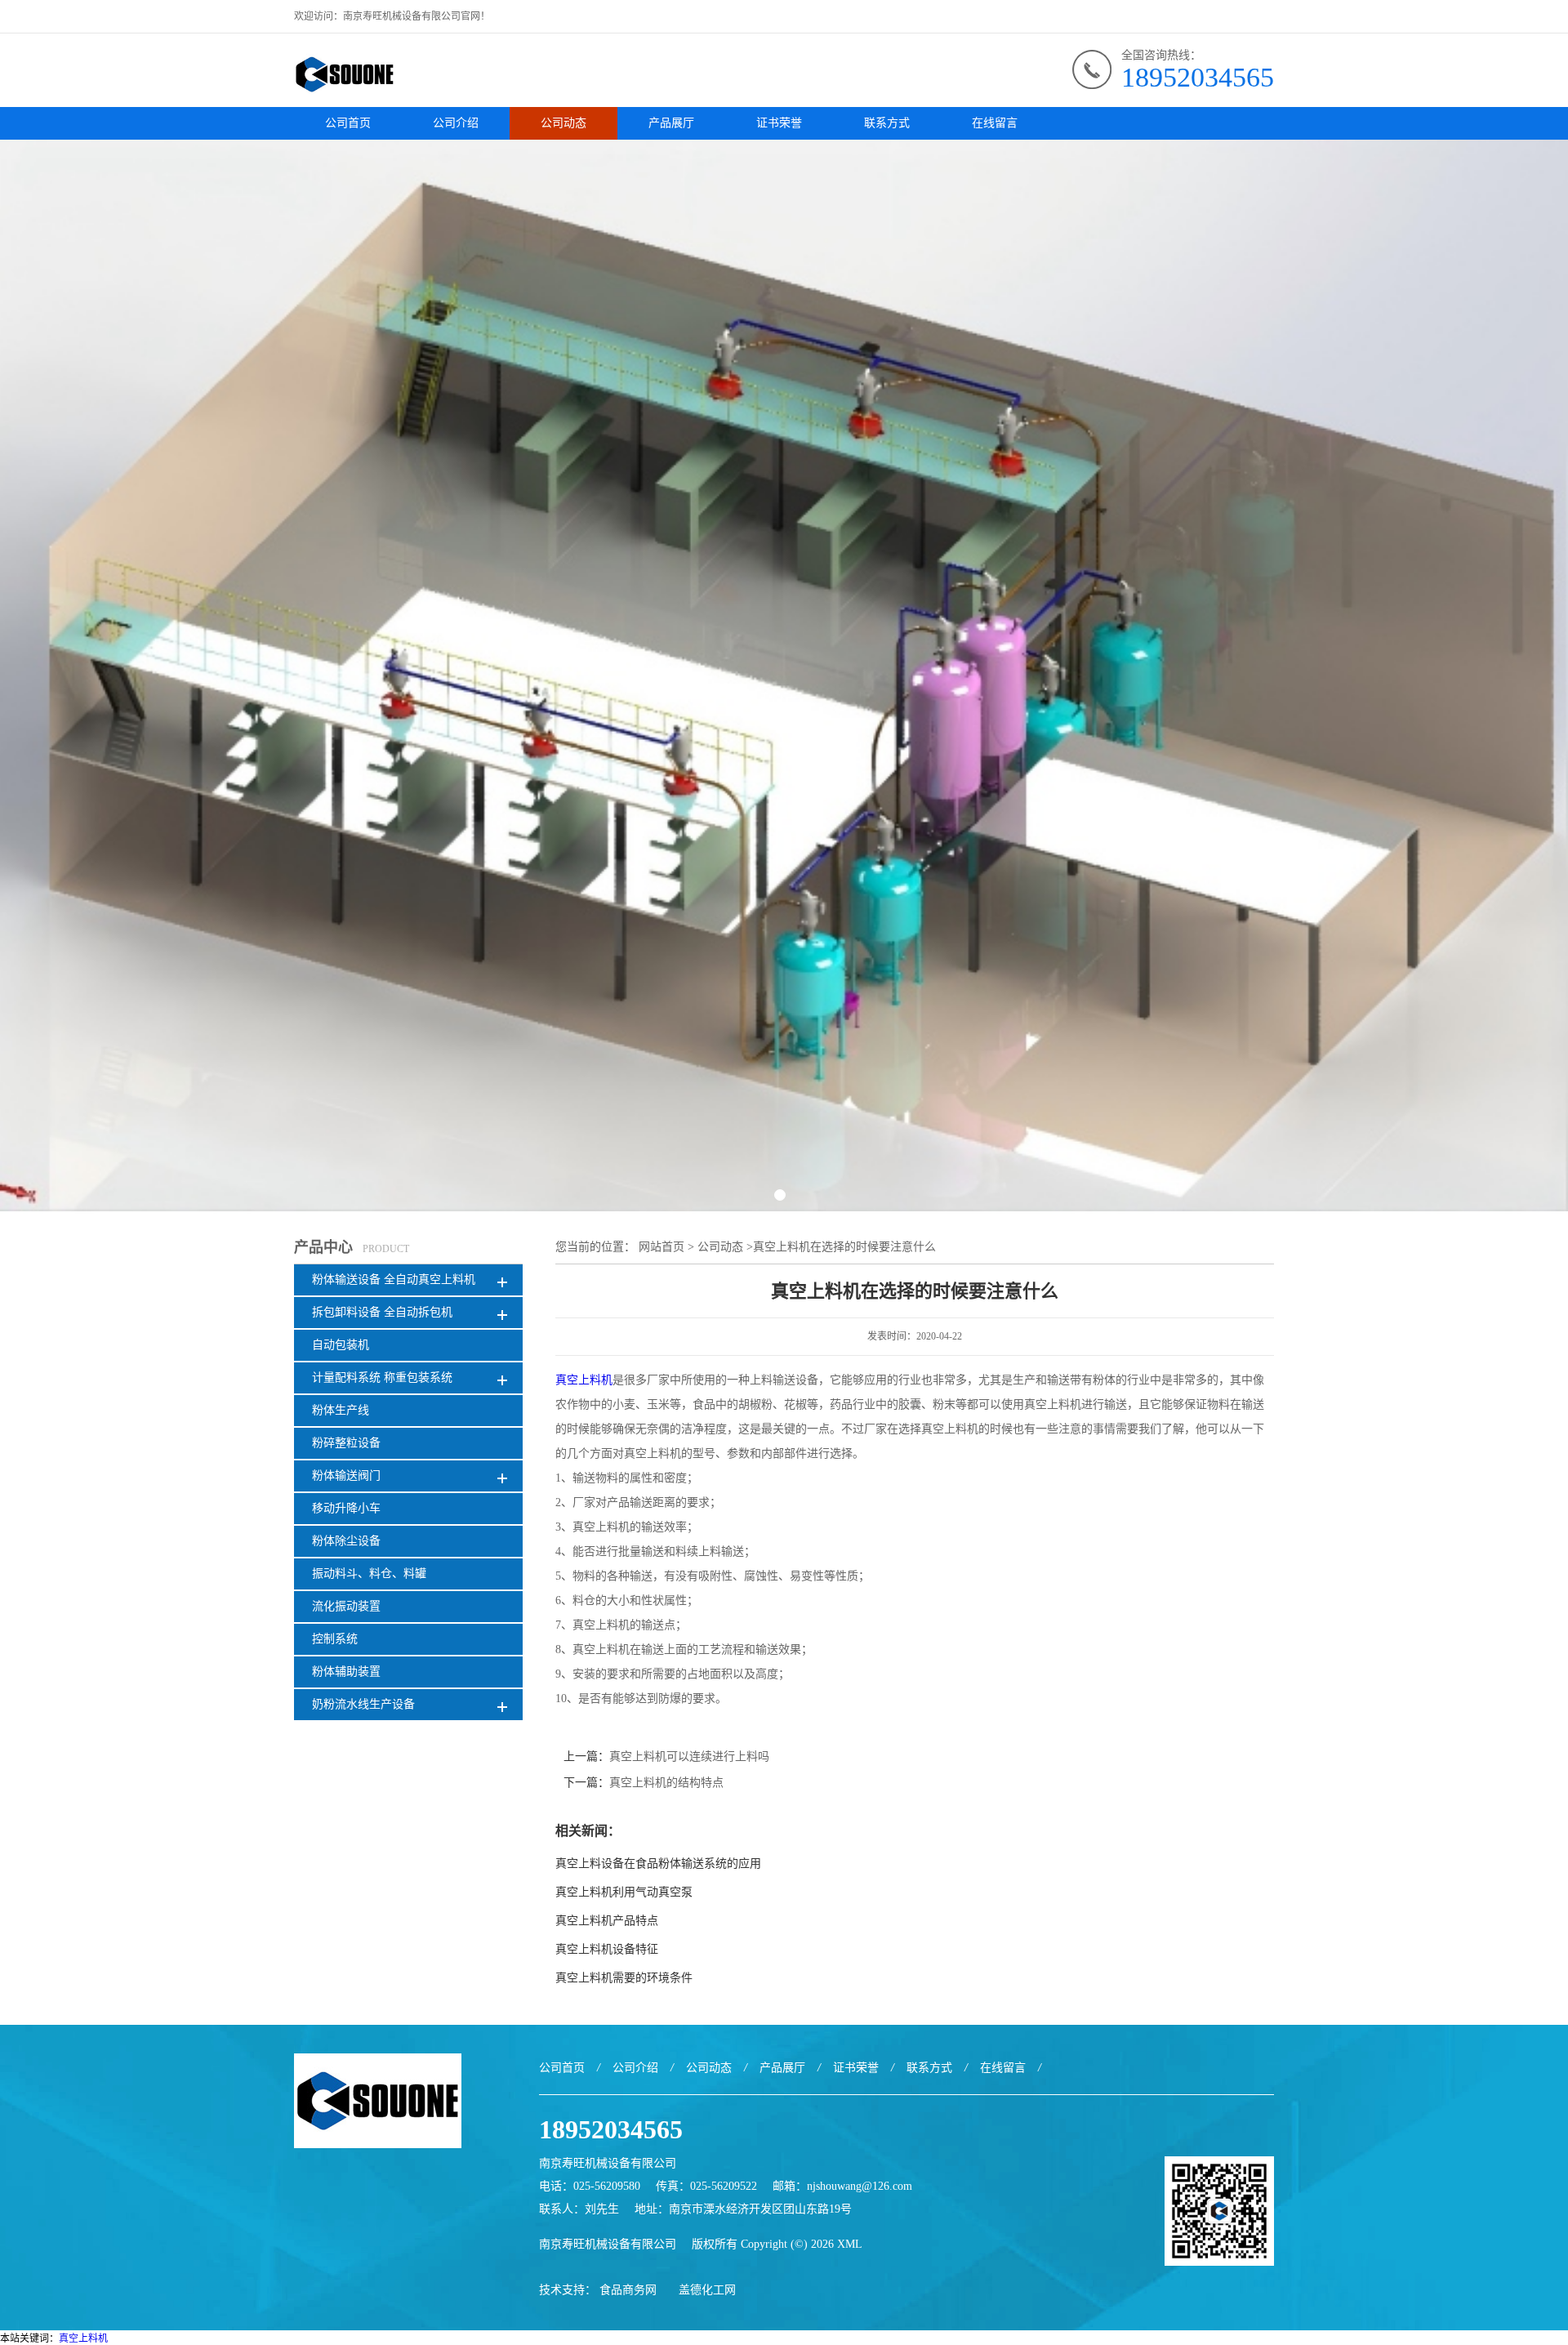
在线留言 (995, 123)
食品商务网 (628, 2290)
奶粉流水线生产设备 (363, 1704)
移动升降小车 (346, 1508)
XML (850, 2244)
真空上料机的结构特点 (666, 1783)
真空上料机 (584, 1380)
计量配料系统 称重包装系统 (382, 1378)
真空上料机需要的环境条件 (624, 1978)
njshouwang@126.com (860, 2186)
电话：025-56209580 (590, 2186)
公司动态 (563, 123)
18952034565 (1198, 77)
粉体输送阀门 (346, 1476)
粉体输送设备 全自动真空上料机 (394, 1279)
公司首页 (348, 123)
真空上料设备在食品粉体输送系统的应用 (658, 1864)
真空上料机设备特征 (607, 1949)
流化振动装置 (346, 1606)
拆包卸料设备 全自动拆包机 (382, 1312)
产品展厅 (671, 123)
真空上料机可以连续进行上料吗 (689, 1757)
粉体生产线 (341, 1410)
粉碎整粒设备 (346, 1443)
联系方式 (887, 123)
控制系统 (335, 1639)
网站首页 (661, 1247)
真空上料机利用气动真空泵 (624, 1892)
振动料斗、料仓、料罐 (369, 1574)
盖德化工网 (707, 2290)
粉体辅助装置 (346, 1672)
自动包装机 (341, 1345)
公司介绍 (456, 123)
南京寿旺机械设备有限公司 (608, 2244)
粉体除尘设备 (346, 1541)
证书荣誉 (779, 123)
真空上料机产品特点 (607, 1921)
